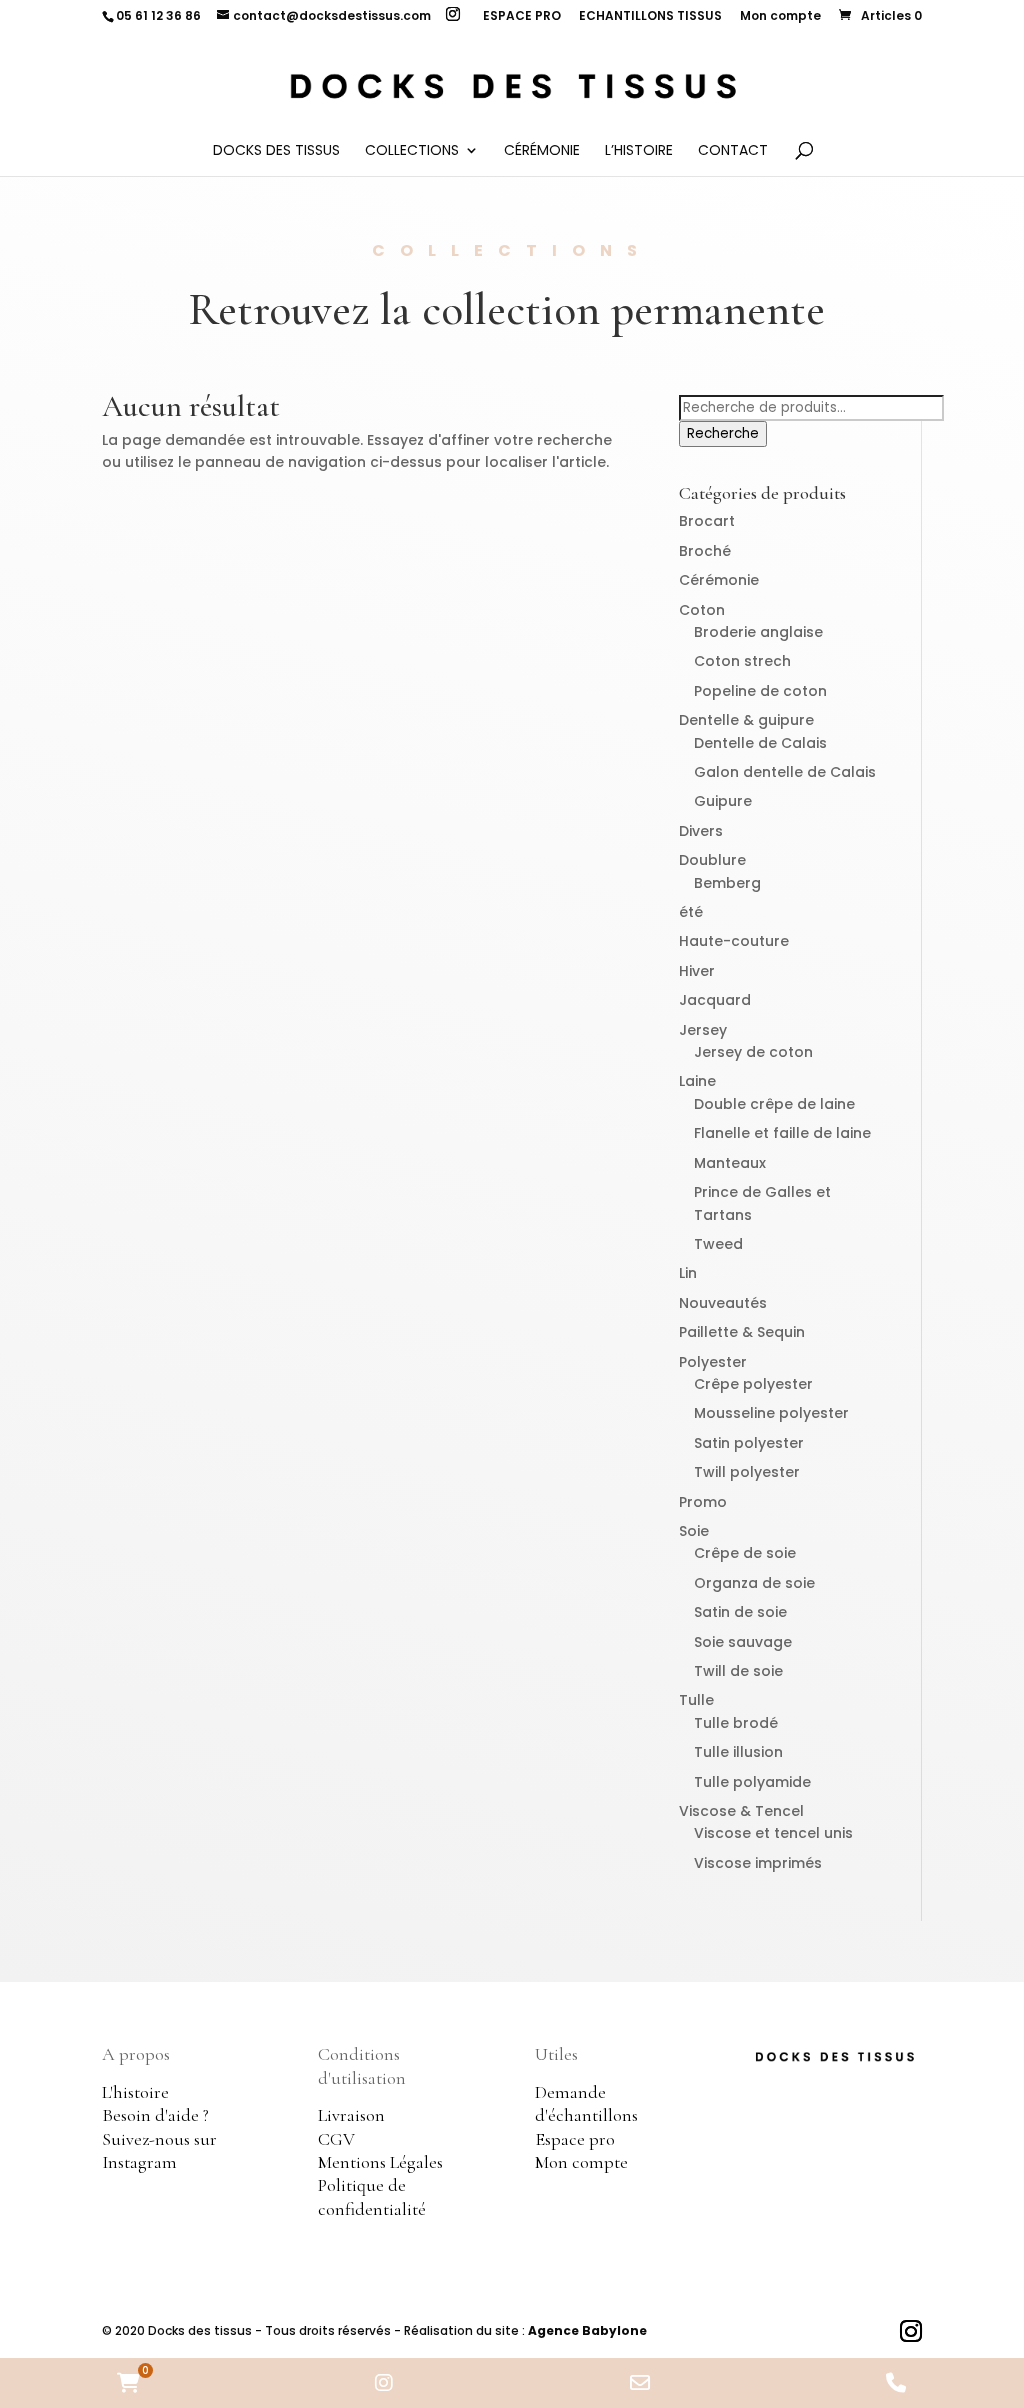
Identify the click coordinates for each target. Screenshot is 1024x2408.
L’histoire (639, 151)
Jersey (703, 1030)
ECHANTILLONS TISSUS (650, 17)
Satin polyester (749, 1443)
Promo (703, 1502)
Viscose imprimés (758, 1863)
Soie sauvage (743, 1642)
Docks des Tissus (276, 151)
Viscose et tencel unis (773, 1833)
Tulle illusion (738, 1752)
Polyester (713, 1362)
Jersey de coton (753, 1052)
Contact (733, 151)
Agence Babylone (587, 2330)
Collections (412, 151)
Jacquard (715, 1000)
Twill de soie (738, 1671)
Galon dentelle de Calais (785, 772)
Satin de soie (740, 1612)
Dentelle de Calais (760, 743)
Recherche (723, 433)
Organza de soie (754, 1583)
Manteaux (730, 1163)
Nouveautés (723, 1303)
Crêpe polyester (753, 1384)
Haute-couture (734, 941)
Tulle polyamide (752, 1782)
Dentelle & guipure (746, 720)
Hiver (697, 971)
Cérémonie (542, 151)
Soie (694, 1531)
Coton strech (742, 661)
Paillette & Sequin (742, 1332)
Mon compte (780, 17)
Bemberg (727, 883)
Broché (705, 551)
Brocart (707, 521)
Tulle (696, 1700)
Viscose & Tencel (741, 1811)
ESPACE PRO (522, 17)
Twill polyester (747, 1472)
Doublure (712, 860)
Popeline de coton (760, 691)
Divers (701, 831)
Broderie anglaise (758, 632)
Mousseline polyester (771, 1413)
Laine (697, 1081)
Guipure (723, 801)
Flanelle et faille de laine (782, 1133)
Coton (702, 610)
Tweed (718, 1244)
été (691, 912)
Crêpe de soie (745, 1553)
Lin (688, 1273)
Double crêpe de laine (774, 1104)
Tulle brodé (736, 1723)
